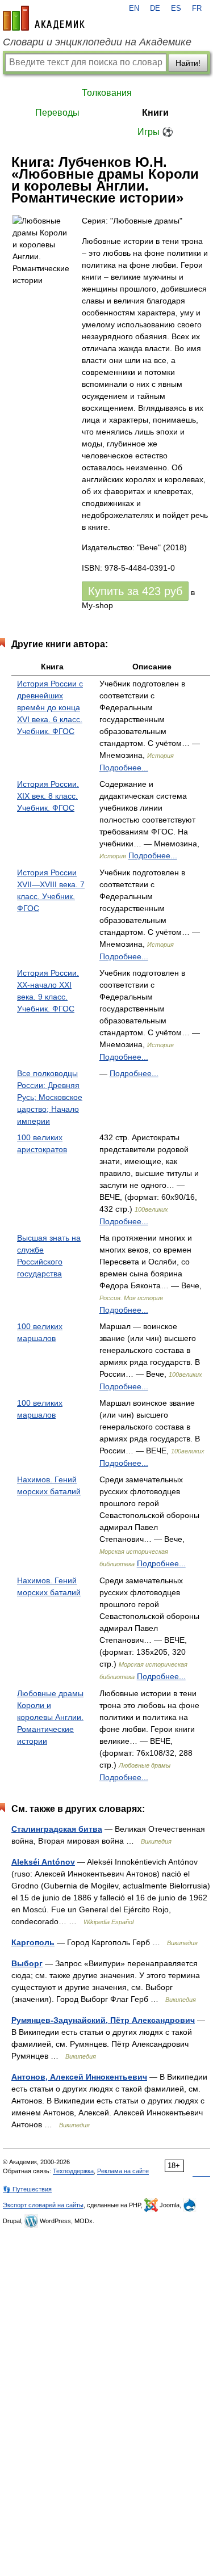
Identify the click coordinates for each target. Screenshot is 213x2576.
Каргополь (33, 1942)
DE (155, 9)
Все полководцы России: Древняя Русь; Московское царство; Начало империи (50, 1097)
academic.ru (44, 18)
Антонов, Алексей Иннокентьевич (79, 2077)
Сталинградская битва (57, 1829)
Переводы (57, 113)
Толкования (107, 93)
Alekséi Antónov (43, 1862)
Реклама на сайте (123, 2171)
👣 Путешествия (27, 2189)
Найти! (188, 63)
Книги (155, 113)
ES (176, 9)
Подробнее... (124, 768)
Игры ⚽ (155, 132)
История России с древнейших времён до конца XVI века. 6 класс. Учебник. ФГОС (50, 707)
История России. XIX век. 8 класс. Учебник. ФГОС (48, 796)
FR (197, 9)
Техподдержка (73, 2171)
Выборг (27, 1963)
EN (134, 9)
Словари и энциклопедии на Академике (97, 42)
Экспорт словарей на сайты (43, 2205)
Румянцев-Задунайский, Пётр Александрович (103, 2020)
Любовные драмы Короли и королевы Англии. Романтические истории (50, 1717)
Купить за (135, 591)
